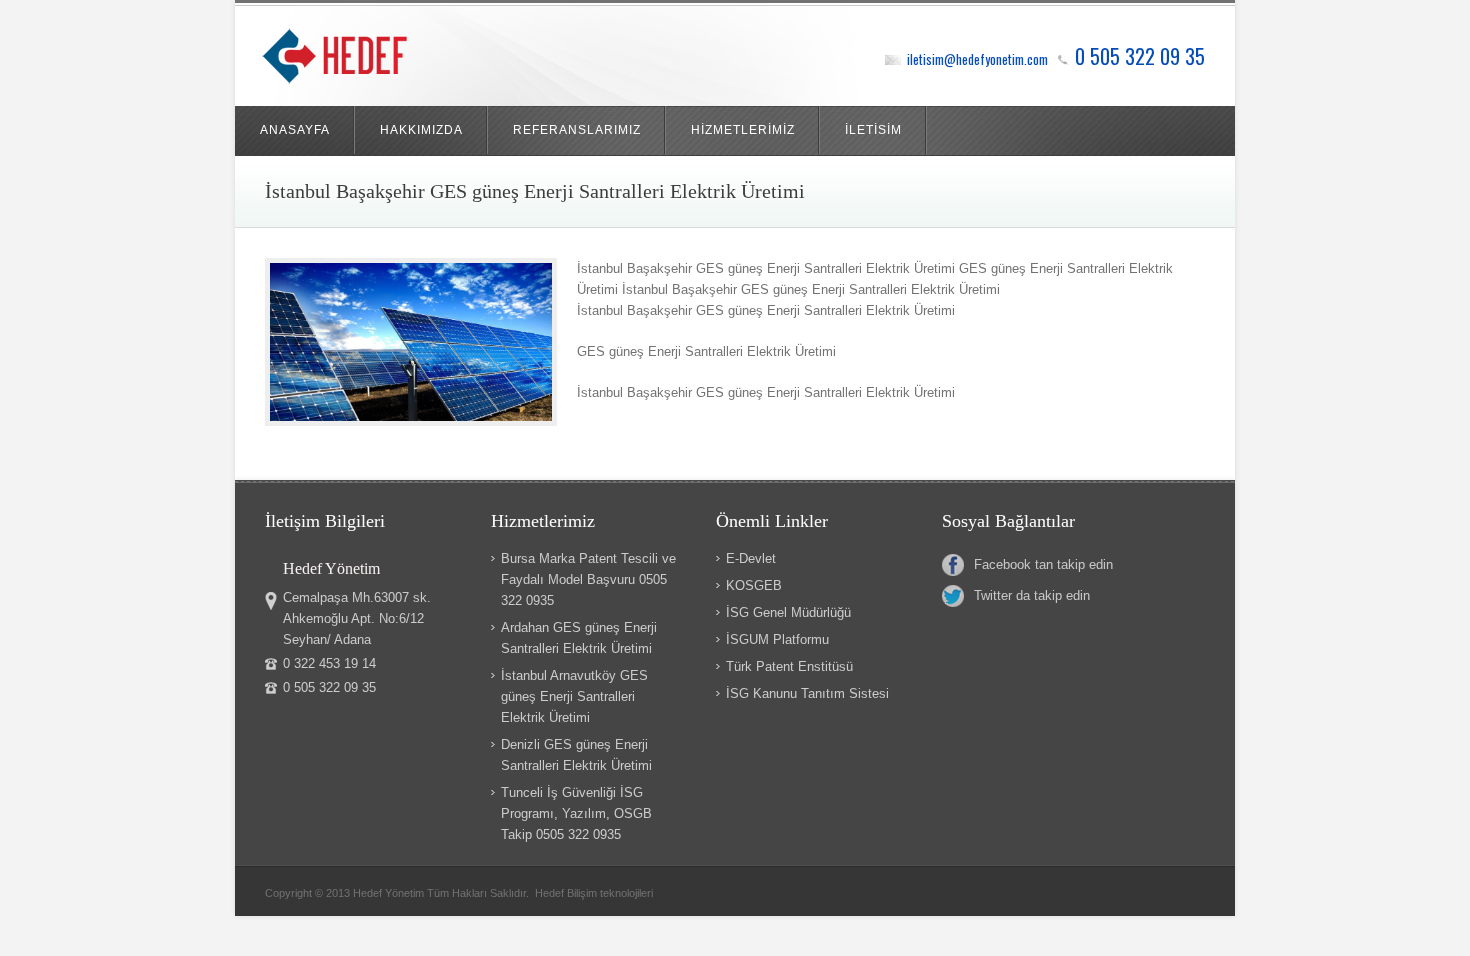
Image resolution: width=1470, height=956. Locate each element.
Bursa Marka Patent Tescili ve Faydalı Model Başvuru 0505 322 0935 (588, 579)
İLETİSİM (873, 130)
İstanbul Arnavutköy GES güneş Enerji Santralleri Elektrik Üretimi (574, 696)
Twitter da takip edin (1032, 595)
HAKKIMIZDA (421, 130)
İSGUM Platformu (777, 639)
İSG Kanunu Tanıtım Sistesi (807, 693)
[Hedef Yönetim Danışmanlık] (362, 60)
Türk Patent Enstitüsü (789, 666)
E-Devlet (751, 558)
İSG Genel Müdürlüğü (788, 612)
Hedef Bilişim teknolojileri (594, 893)
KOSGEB (754, 585)
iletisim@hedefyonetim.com (977, 59)
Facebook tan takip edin (1043, 564)
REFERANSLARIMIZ (577, 130)
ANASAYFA (295, 130)
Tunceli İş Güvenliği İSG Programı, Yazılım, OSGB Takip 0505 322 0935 (576, 813)
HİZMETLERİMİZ (743, 130)
